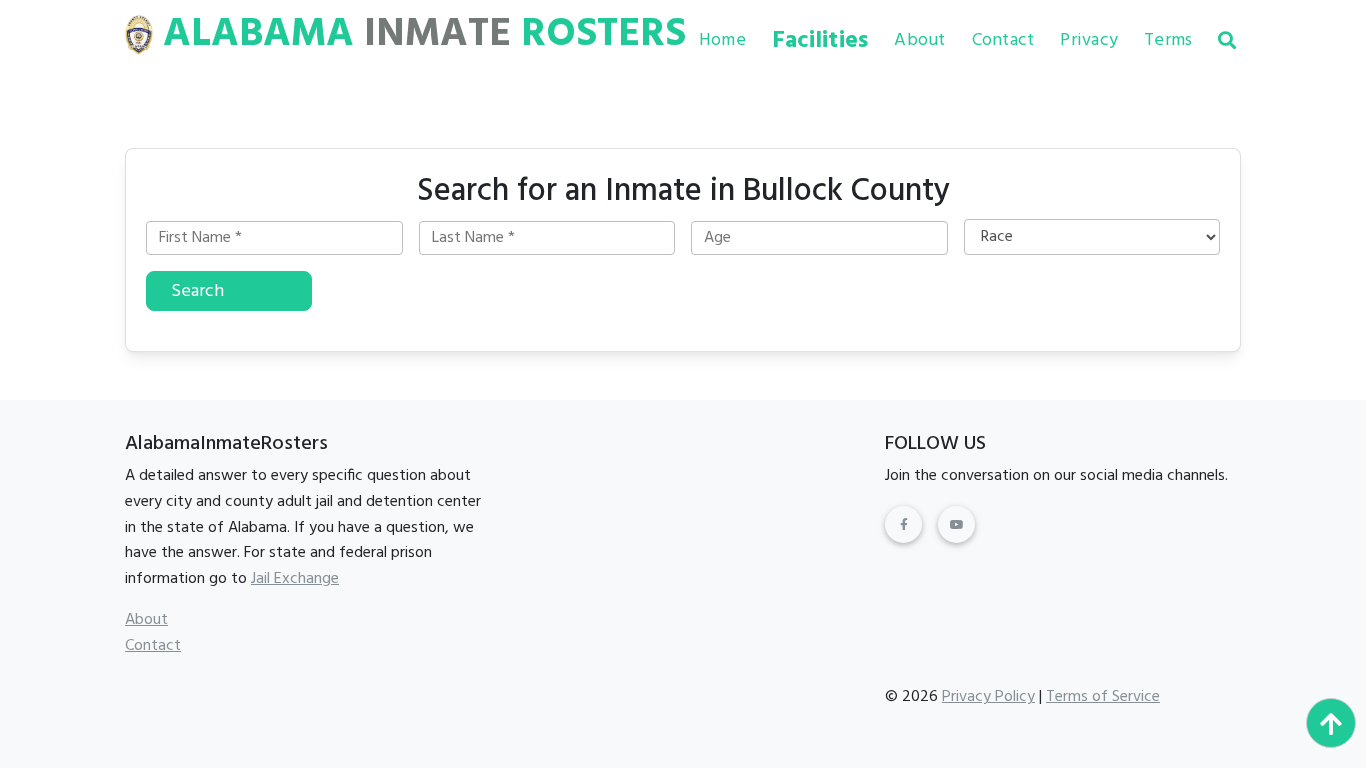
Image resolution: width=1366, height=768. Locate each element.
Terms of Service (1103, 697)
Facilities (820, 41)
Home (722, 40)
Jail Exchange (295, 579)
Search (197, 291)
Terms (1168, 40)
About (919, 40)
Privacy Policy (988, 697)
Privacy (1089, 40)
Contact (1003, 40)
